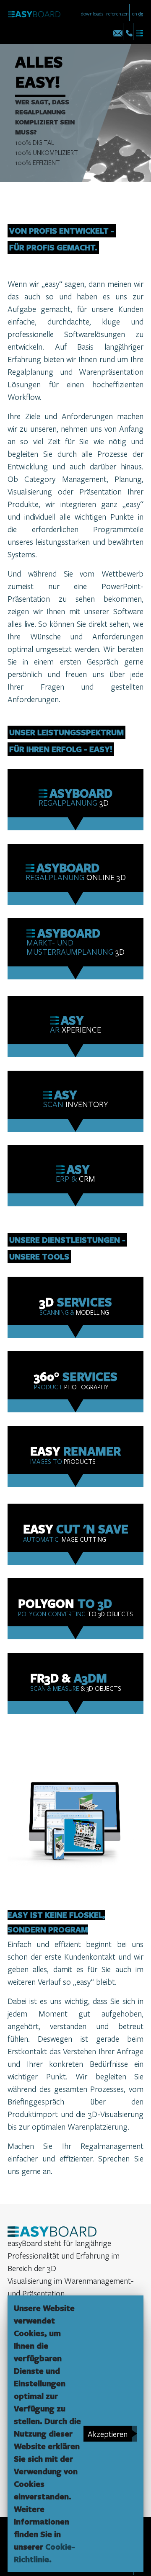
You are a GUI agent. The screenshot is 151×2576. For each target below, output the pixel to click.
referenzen (117, 13)
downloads (92, 13)
